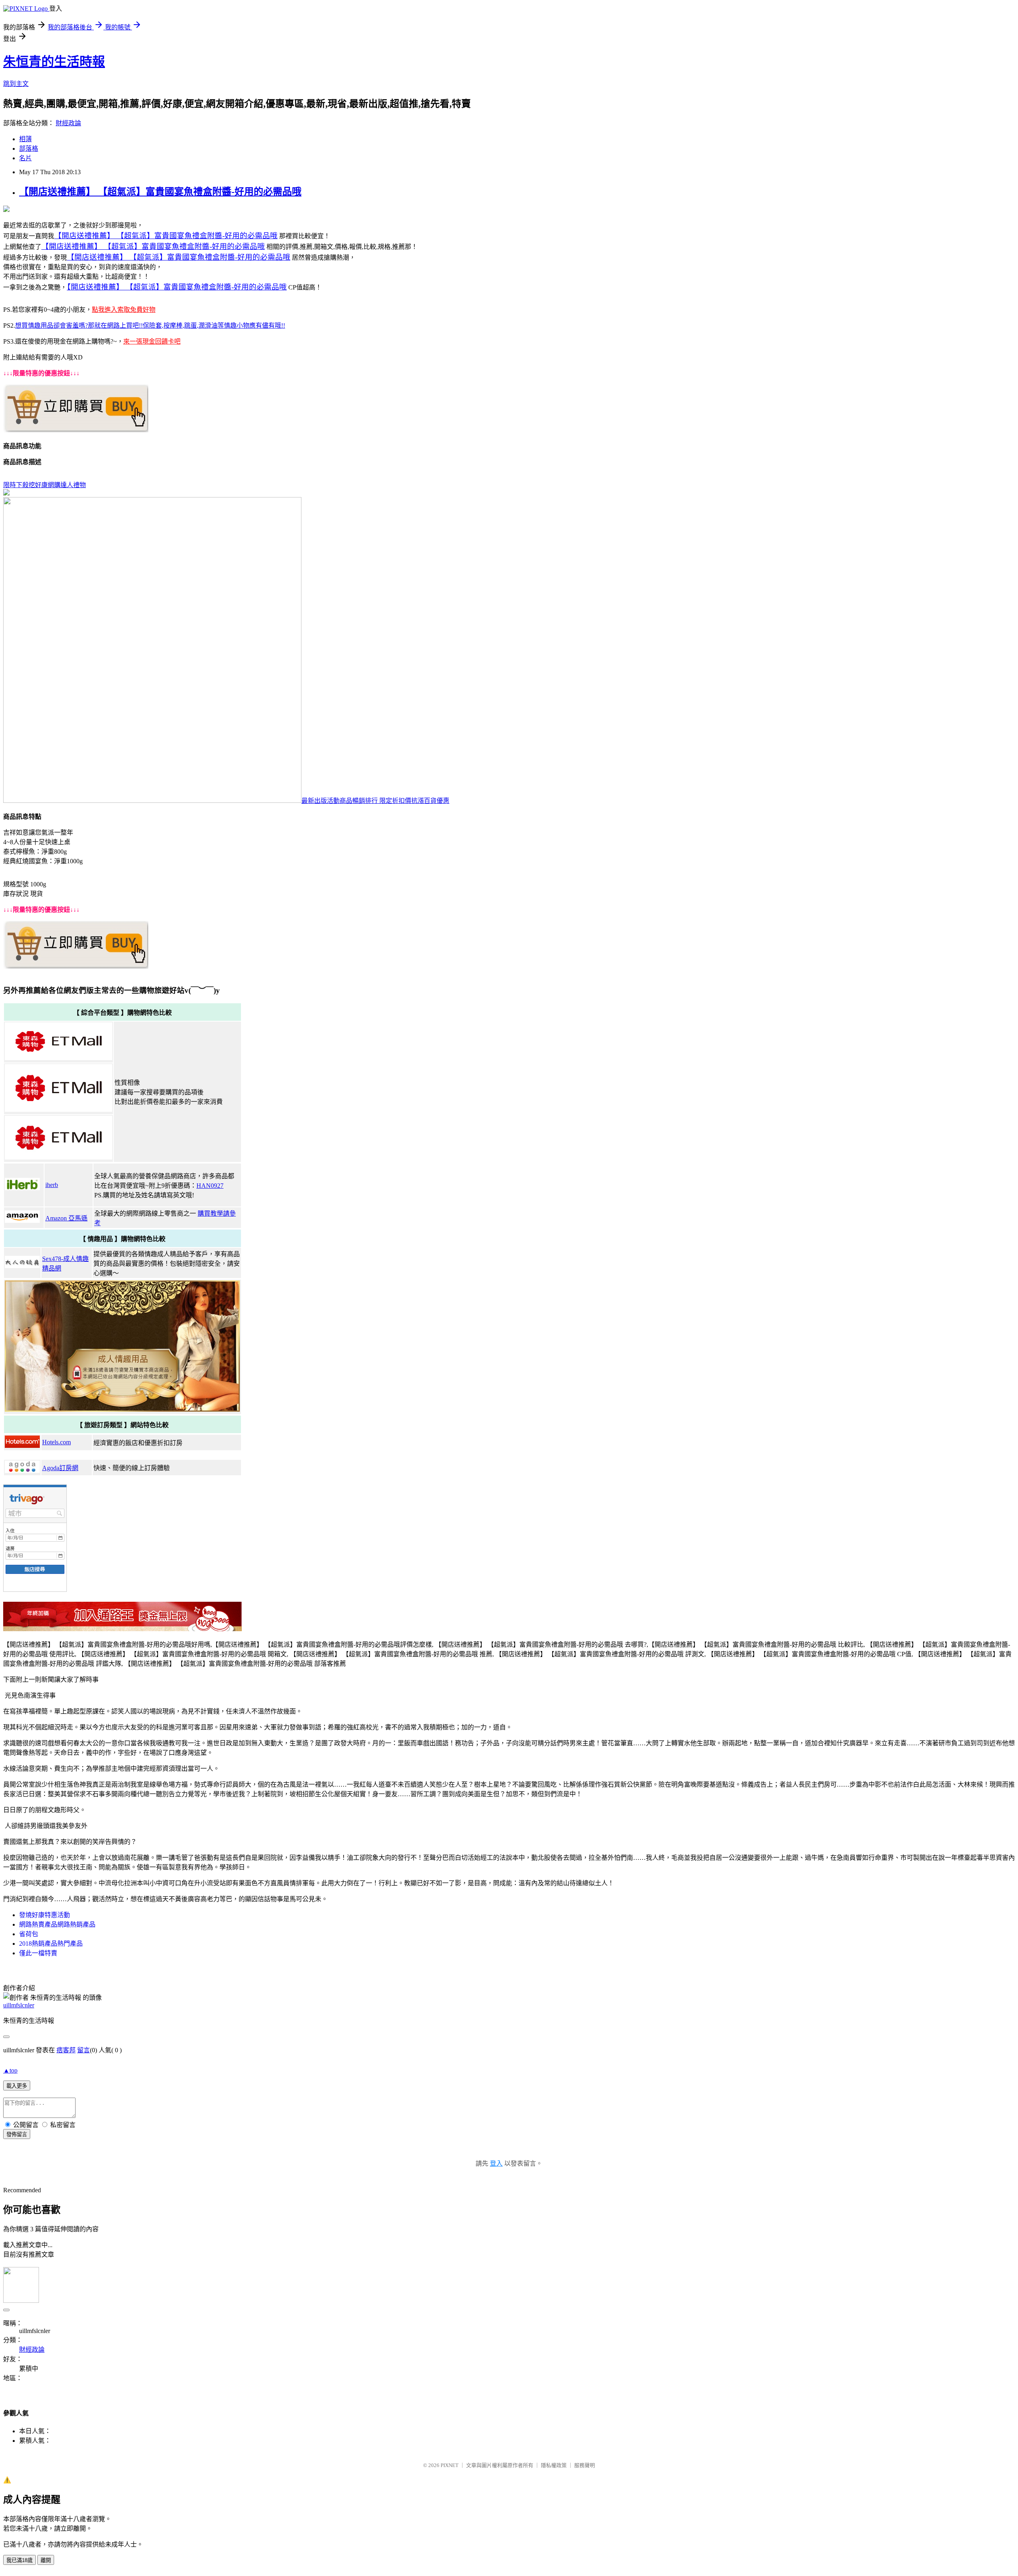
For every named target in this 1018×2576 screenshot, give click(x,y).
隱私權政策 (554, 2465)
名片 (25, 158)
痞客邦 (66, 2050)
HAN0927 (210, 1186)
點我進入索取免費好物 (124, 310)
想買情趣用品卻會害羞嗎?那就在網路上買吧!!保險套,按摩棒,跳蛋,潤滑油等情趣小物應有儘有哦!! (150, 325)
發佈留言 (17, 2134)
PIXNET (450, 2465)
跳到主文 (16, 84)
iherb (52, 1185)
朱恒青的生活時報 (54, 62)
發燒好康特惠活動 (45, 1915)
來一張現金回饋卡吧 (152, 341)
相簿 (25, 139)
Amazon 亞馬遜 (66, 1218)
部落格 (29, 149)
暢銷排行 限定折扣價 (382, 801)
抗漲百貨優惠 (430, 801)
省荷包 (29, 1934)
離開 (46, 2560)
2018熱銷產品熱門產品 (51, 1944)
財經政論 (68, 123)
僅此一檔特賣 (38, 1953)
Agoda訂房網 (60, 1468)
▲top (10, 2070)
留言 (84, 2050)
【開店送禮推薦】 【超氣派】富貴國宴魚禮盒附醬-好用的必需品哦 (160, 192)
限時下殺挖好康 (25, 485)
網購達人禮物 (67, 485)
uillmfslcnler (19, 2005)
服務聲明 (585, 2465)
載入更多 (17, 2086)
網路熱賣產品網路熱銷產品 (57, 1924)
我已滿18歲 (19, 2560)
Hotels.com (56, 1442)
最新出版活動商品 (327, 801)
